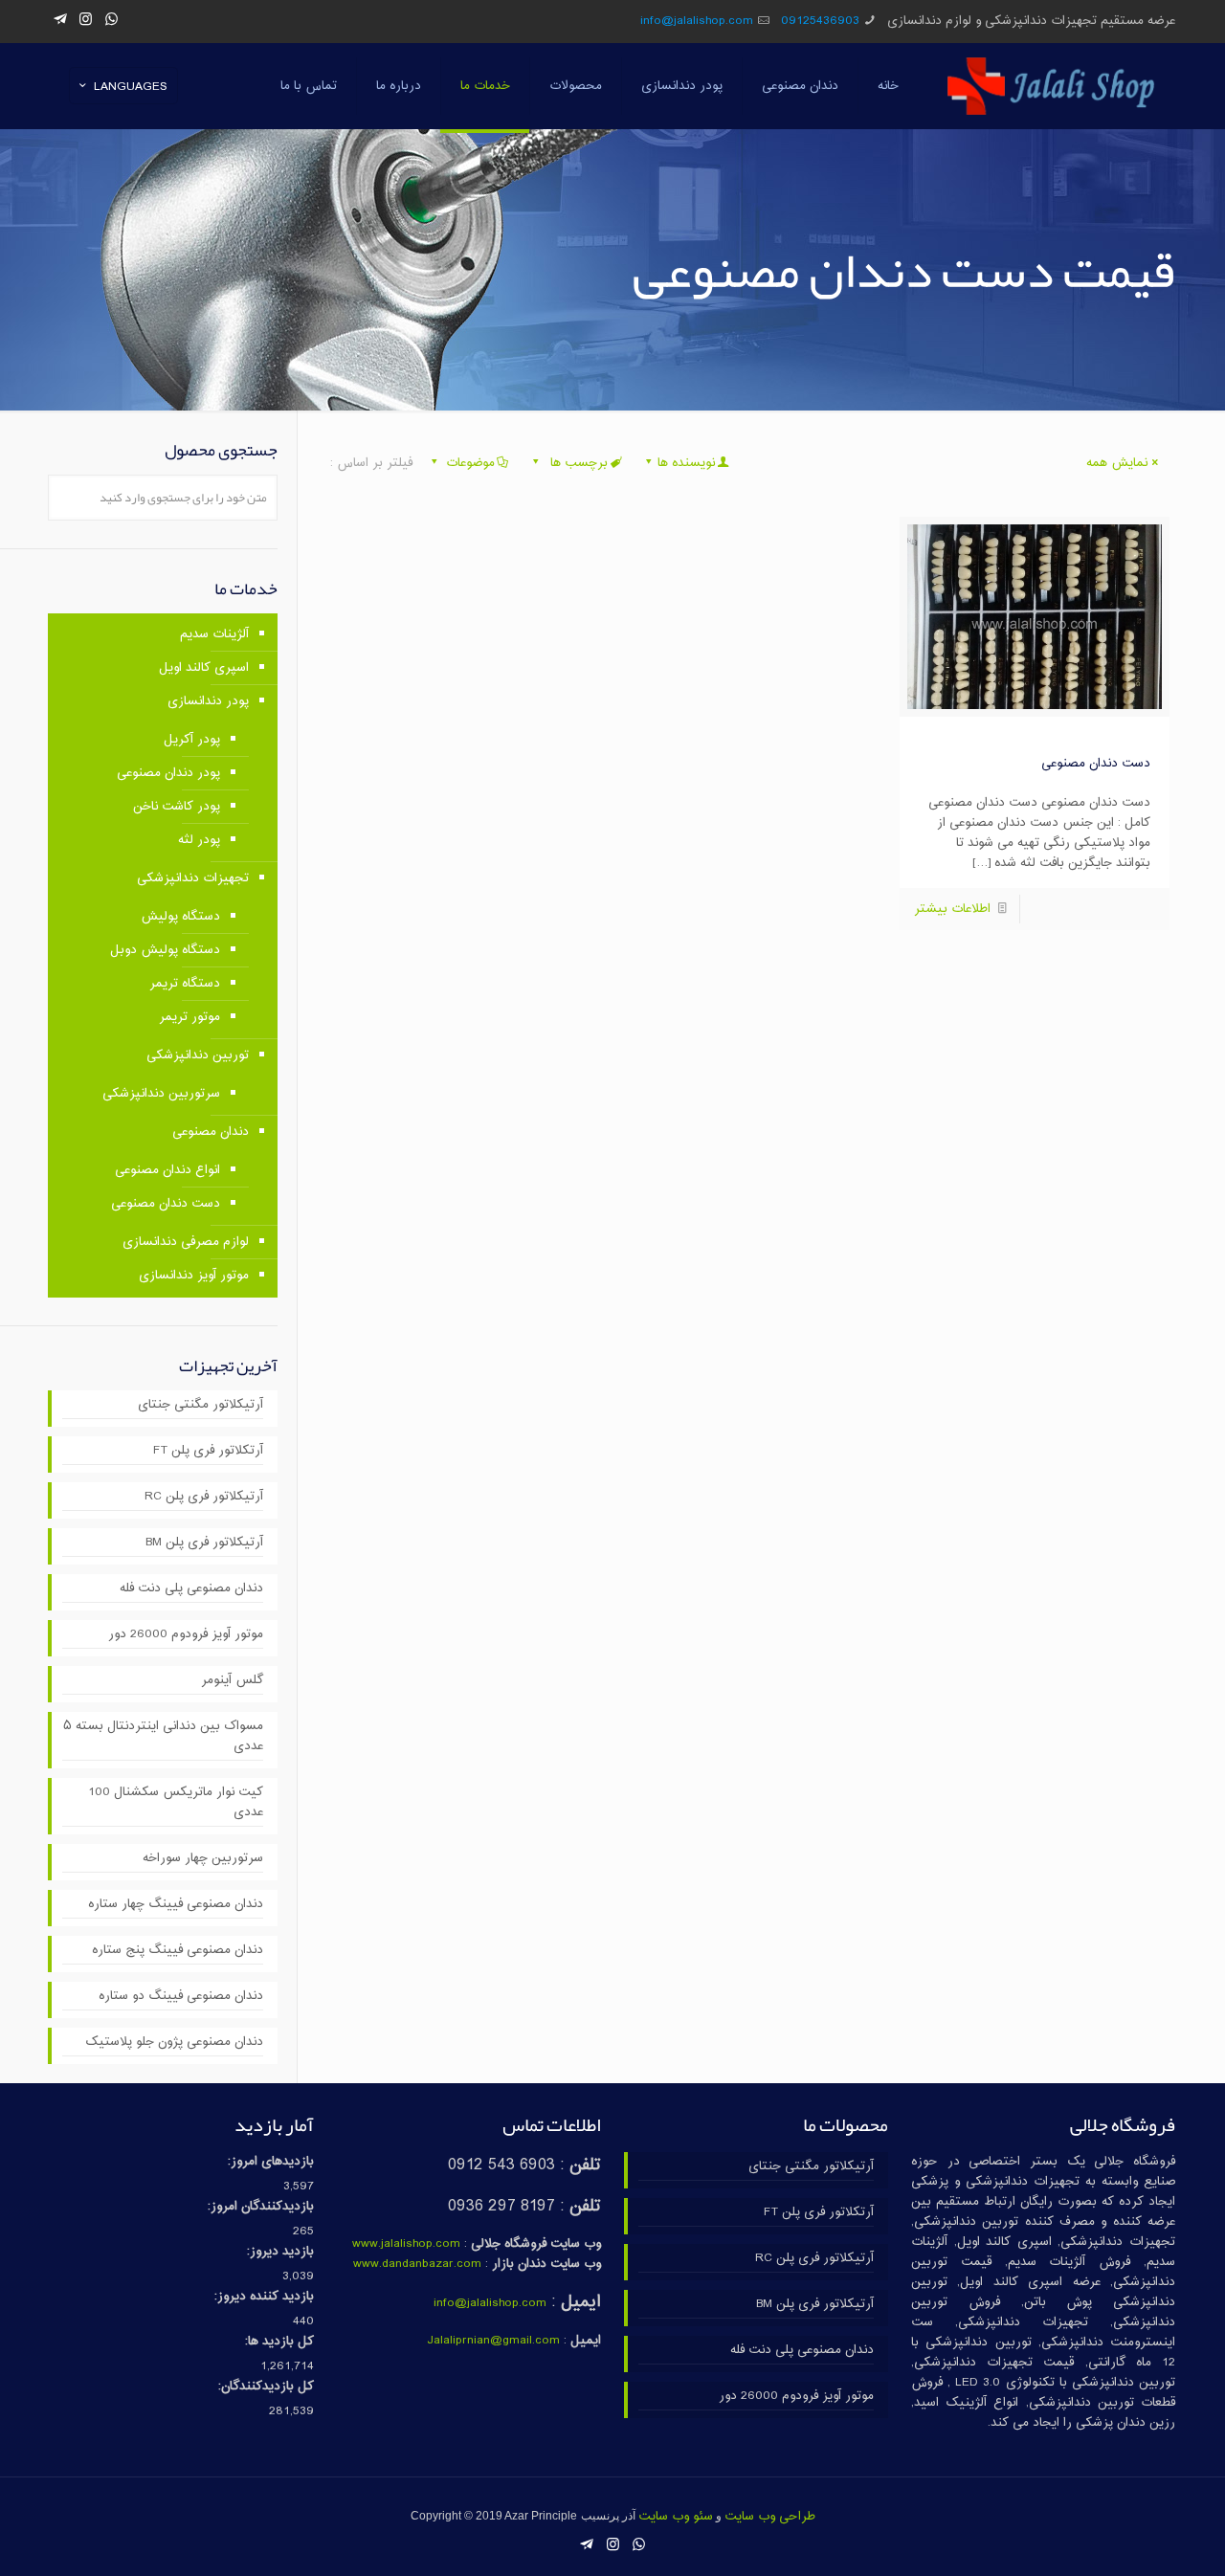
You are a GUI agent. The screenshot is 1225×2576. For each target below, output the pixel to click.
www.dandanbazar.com (417, 2264)
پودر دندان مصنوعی (168, 773)
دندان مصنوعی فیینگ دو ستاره (181, 1997)
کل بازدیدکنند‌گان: (266, 2387)
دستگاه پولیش (180, 917)
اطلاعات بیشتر (952, 909)
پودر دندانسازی (208, 701)
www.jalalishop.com (406, 2244)
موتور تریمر (189, 1017)
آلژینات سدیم (214, 634)
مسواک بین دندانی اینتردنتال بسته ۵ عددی (163, 1737)
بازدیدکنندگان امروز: (261, 2207)
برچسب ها (577, 463)
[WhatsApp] (111, 21)
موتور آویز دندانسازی (194, 1276)
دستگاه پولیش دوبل (165, 950)
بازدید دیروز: (280, 2252)
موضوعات (470, 463)
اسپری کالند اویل (204, 668)
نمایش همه (1117, 463)
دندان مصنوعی (211, 1132)
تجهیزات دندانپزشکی (193, 878)
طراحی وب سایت (770, 2517)
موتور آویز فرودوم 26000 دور (186, 1635)
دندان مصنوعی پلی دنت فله (191, 1589)
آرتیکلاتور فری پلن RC (204, 1497)
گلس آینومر (232, 1681)
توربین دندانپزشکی (198, 1055)
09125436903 (820, 21)
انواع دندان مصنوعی (167, 1170)
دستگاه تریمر (185, 984)
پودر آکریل (192, 740)
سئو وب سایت (676, 2517)
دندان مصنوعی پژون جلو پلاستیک (174, 2043)
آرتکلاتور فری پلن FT (208, 1451)
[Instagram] (86, 21)
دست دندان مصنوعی (1096, 764)
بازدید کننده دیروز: (264, 2297)
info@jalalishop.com (697, 21)
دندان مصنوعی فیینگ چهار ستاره (176, 1905)
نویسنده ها (686, 463)
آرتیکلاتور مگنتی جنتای (200, 1405)
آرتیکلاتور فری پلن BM (204, 1543)
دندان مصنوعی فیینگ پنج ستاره (178, 1951)
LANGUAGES (131, 87)
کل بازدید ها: (279, 2342)
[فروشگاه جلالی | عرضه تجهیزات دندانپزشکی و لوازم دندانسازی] (1051, 86)
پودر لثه (199, 840)
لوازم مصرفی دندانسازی (186, 1242)
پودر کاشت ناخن (177, 807)
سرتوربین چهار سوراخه (203, 1859)
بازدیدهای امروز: (271, 2162)
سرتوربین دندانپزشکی (161, 1094)
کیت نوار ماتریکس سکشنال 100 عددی (176, 1803)
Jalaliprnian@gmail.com (493, 2341)
